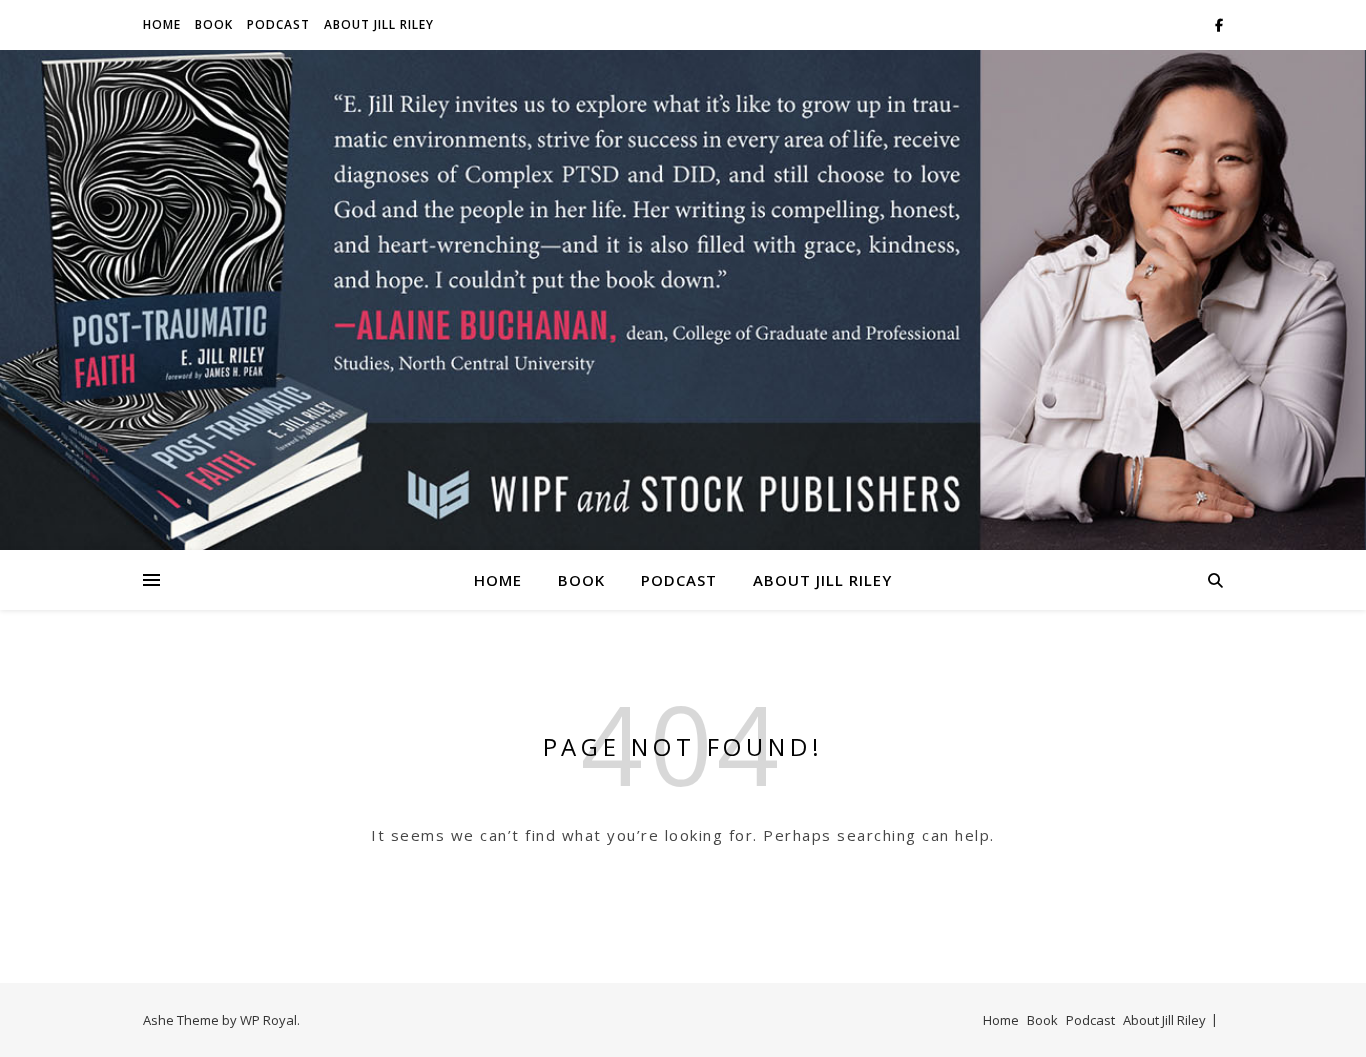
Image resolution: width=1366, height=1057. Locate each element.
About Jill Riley (379, 24)
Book (214, 24)
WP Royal (268, 1020)
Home (162, 24)
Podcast (278, 24)
